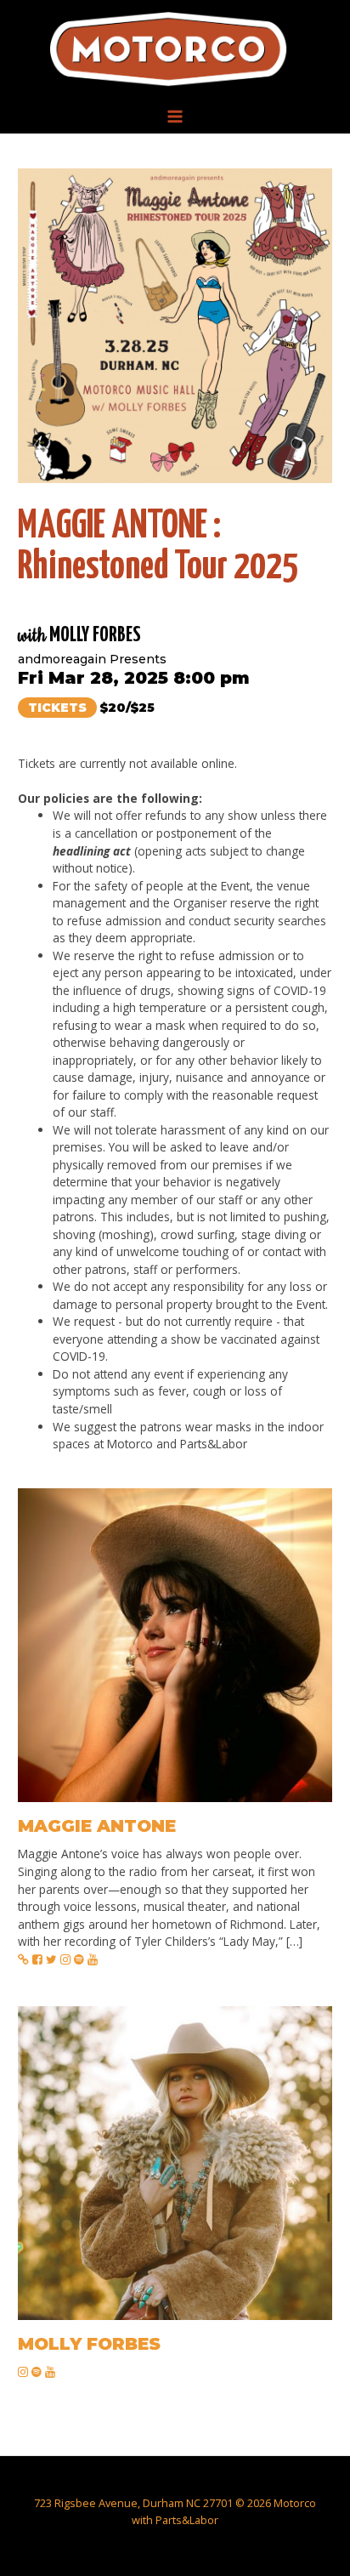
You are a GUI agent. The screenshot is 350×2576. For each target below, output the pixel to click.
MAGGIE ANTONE (97, 1826)
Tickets (57, 708)
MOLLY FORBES (89, 2344)
